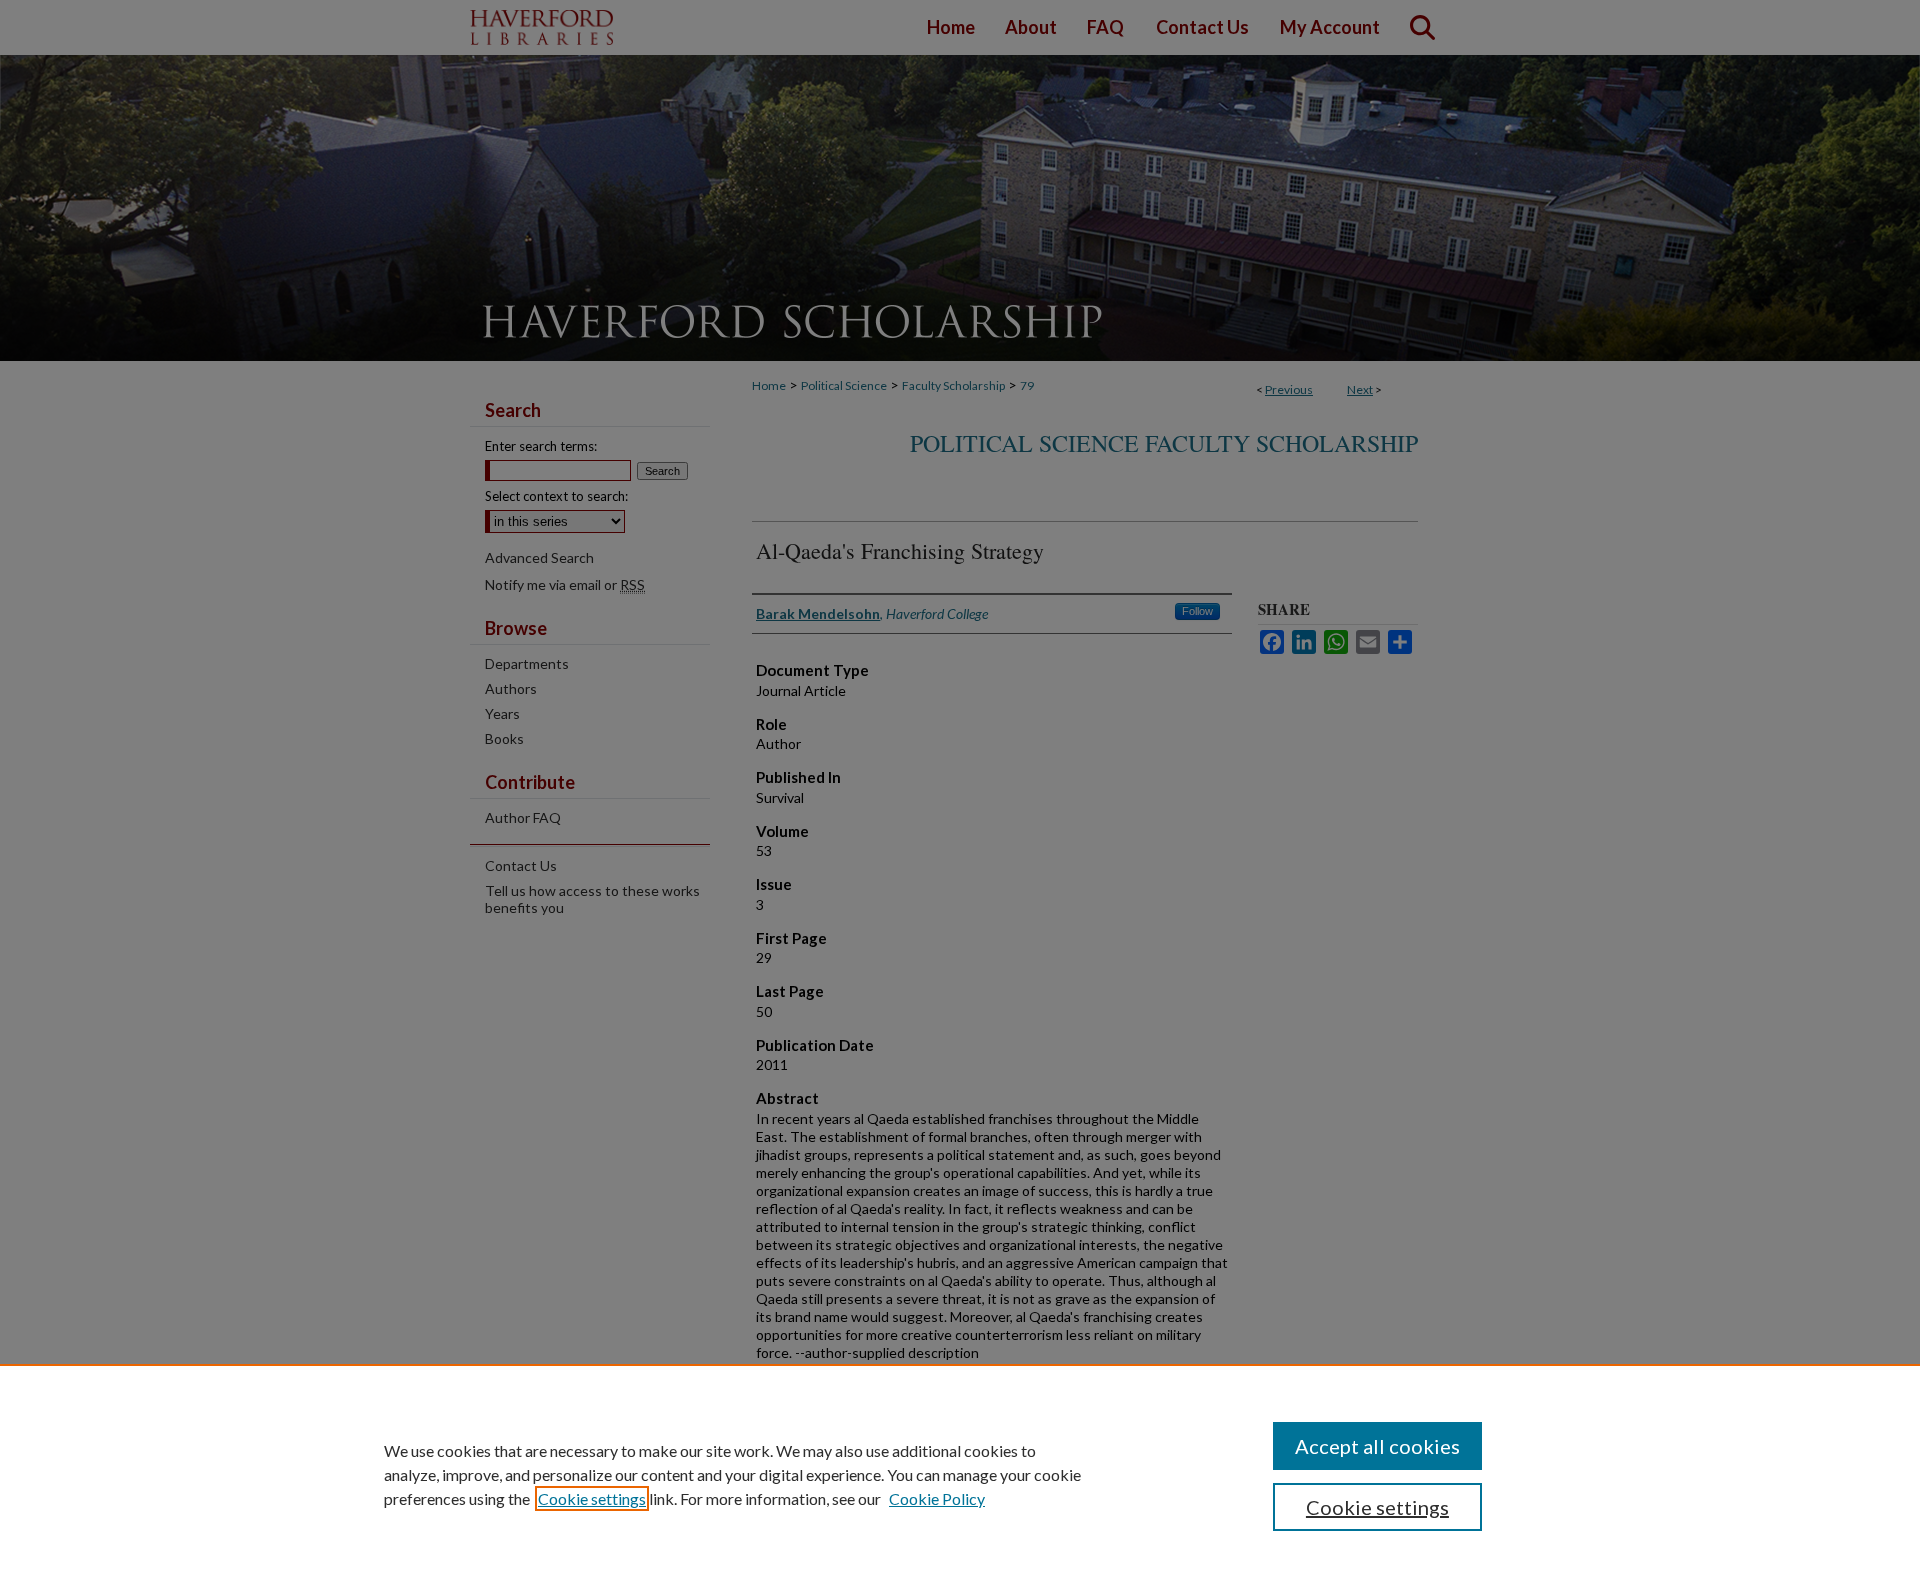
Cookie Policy (937, 1498)
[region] (960, 1474)
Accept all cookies (1377, 1446)
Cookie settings (592, 1498)
